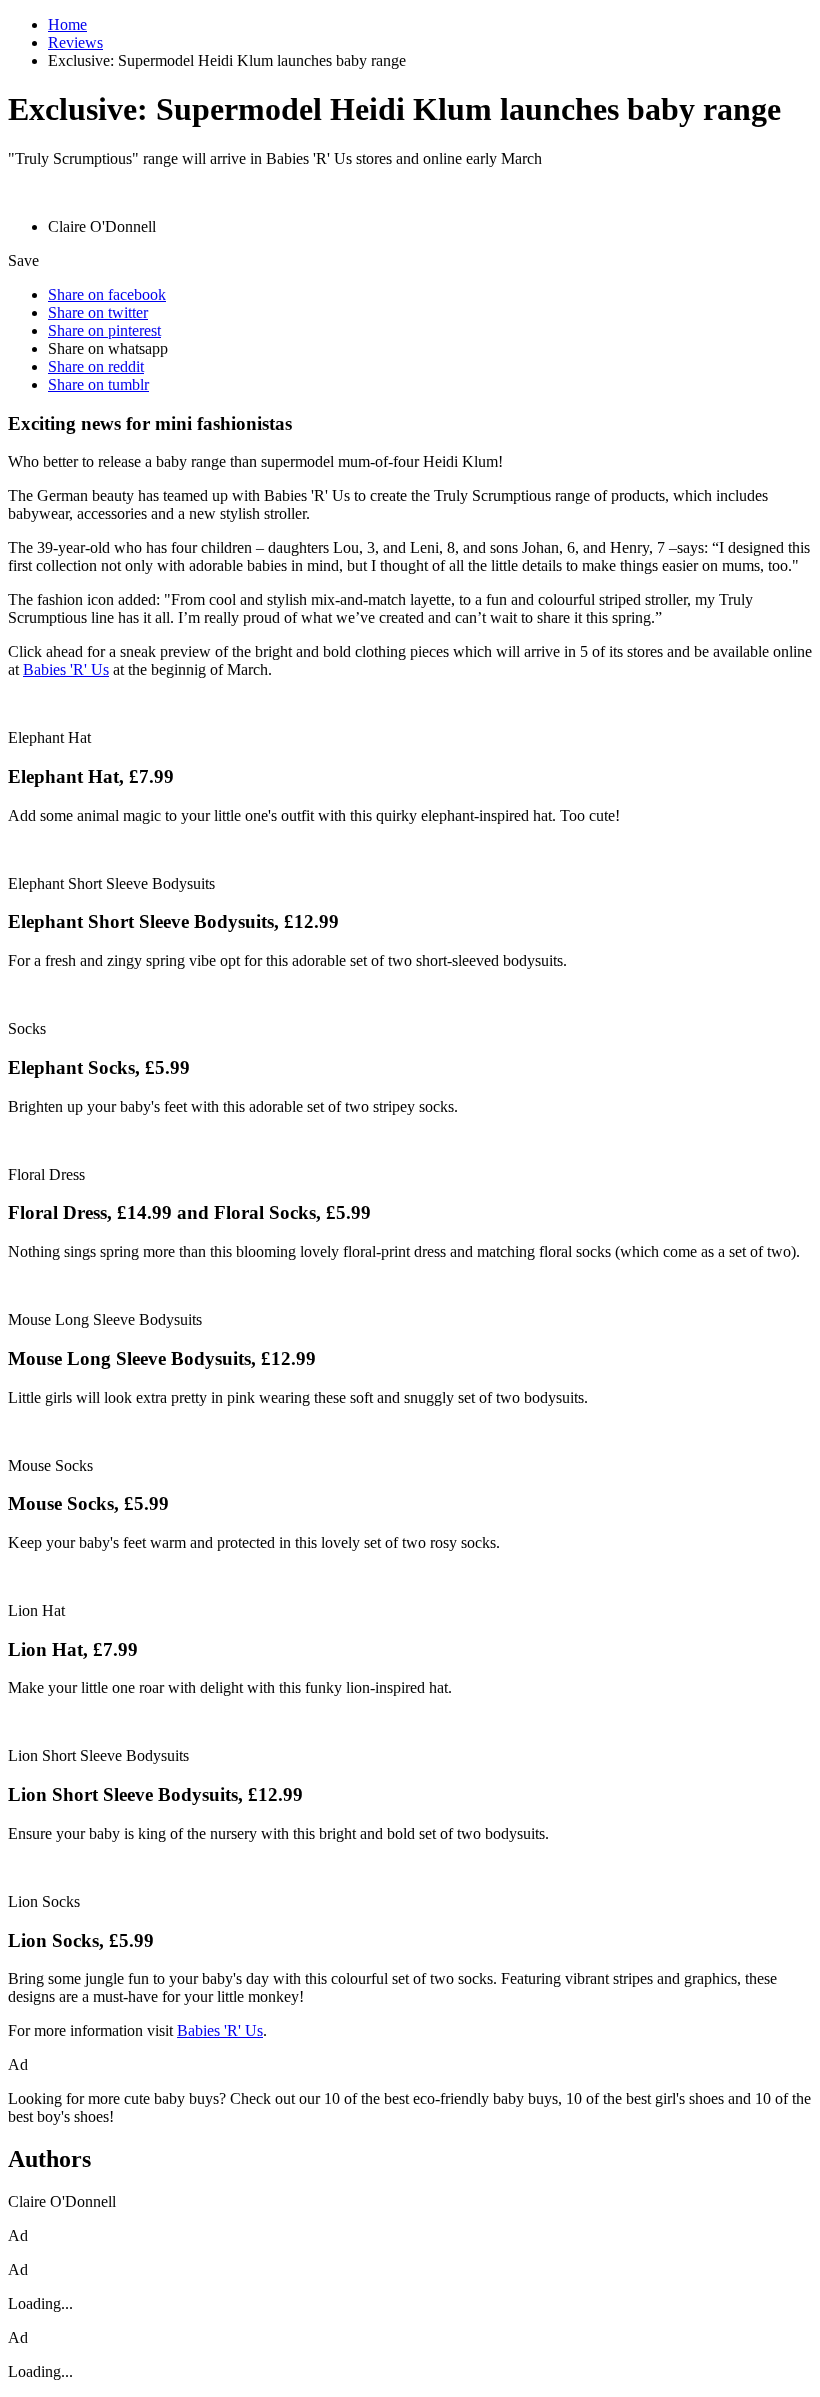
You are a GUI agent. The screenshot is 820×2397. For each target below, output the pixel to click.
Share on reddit (96, 366)
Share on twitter (98, 312)
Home (67, 24)
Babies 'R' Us (66, 669)
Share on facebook (107, 294)
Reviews (75, 42)
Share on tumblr (98, 384)
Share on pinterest (104, 330)
